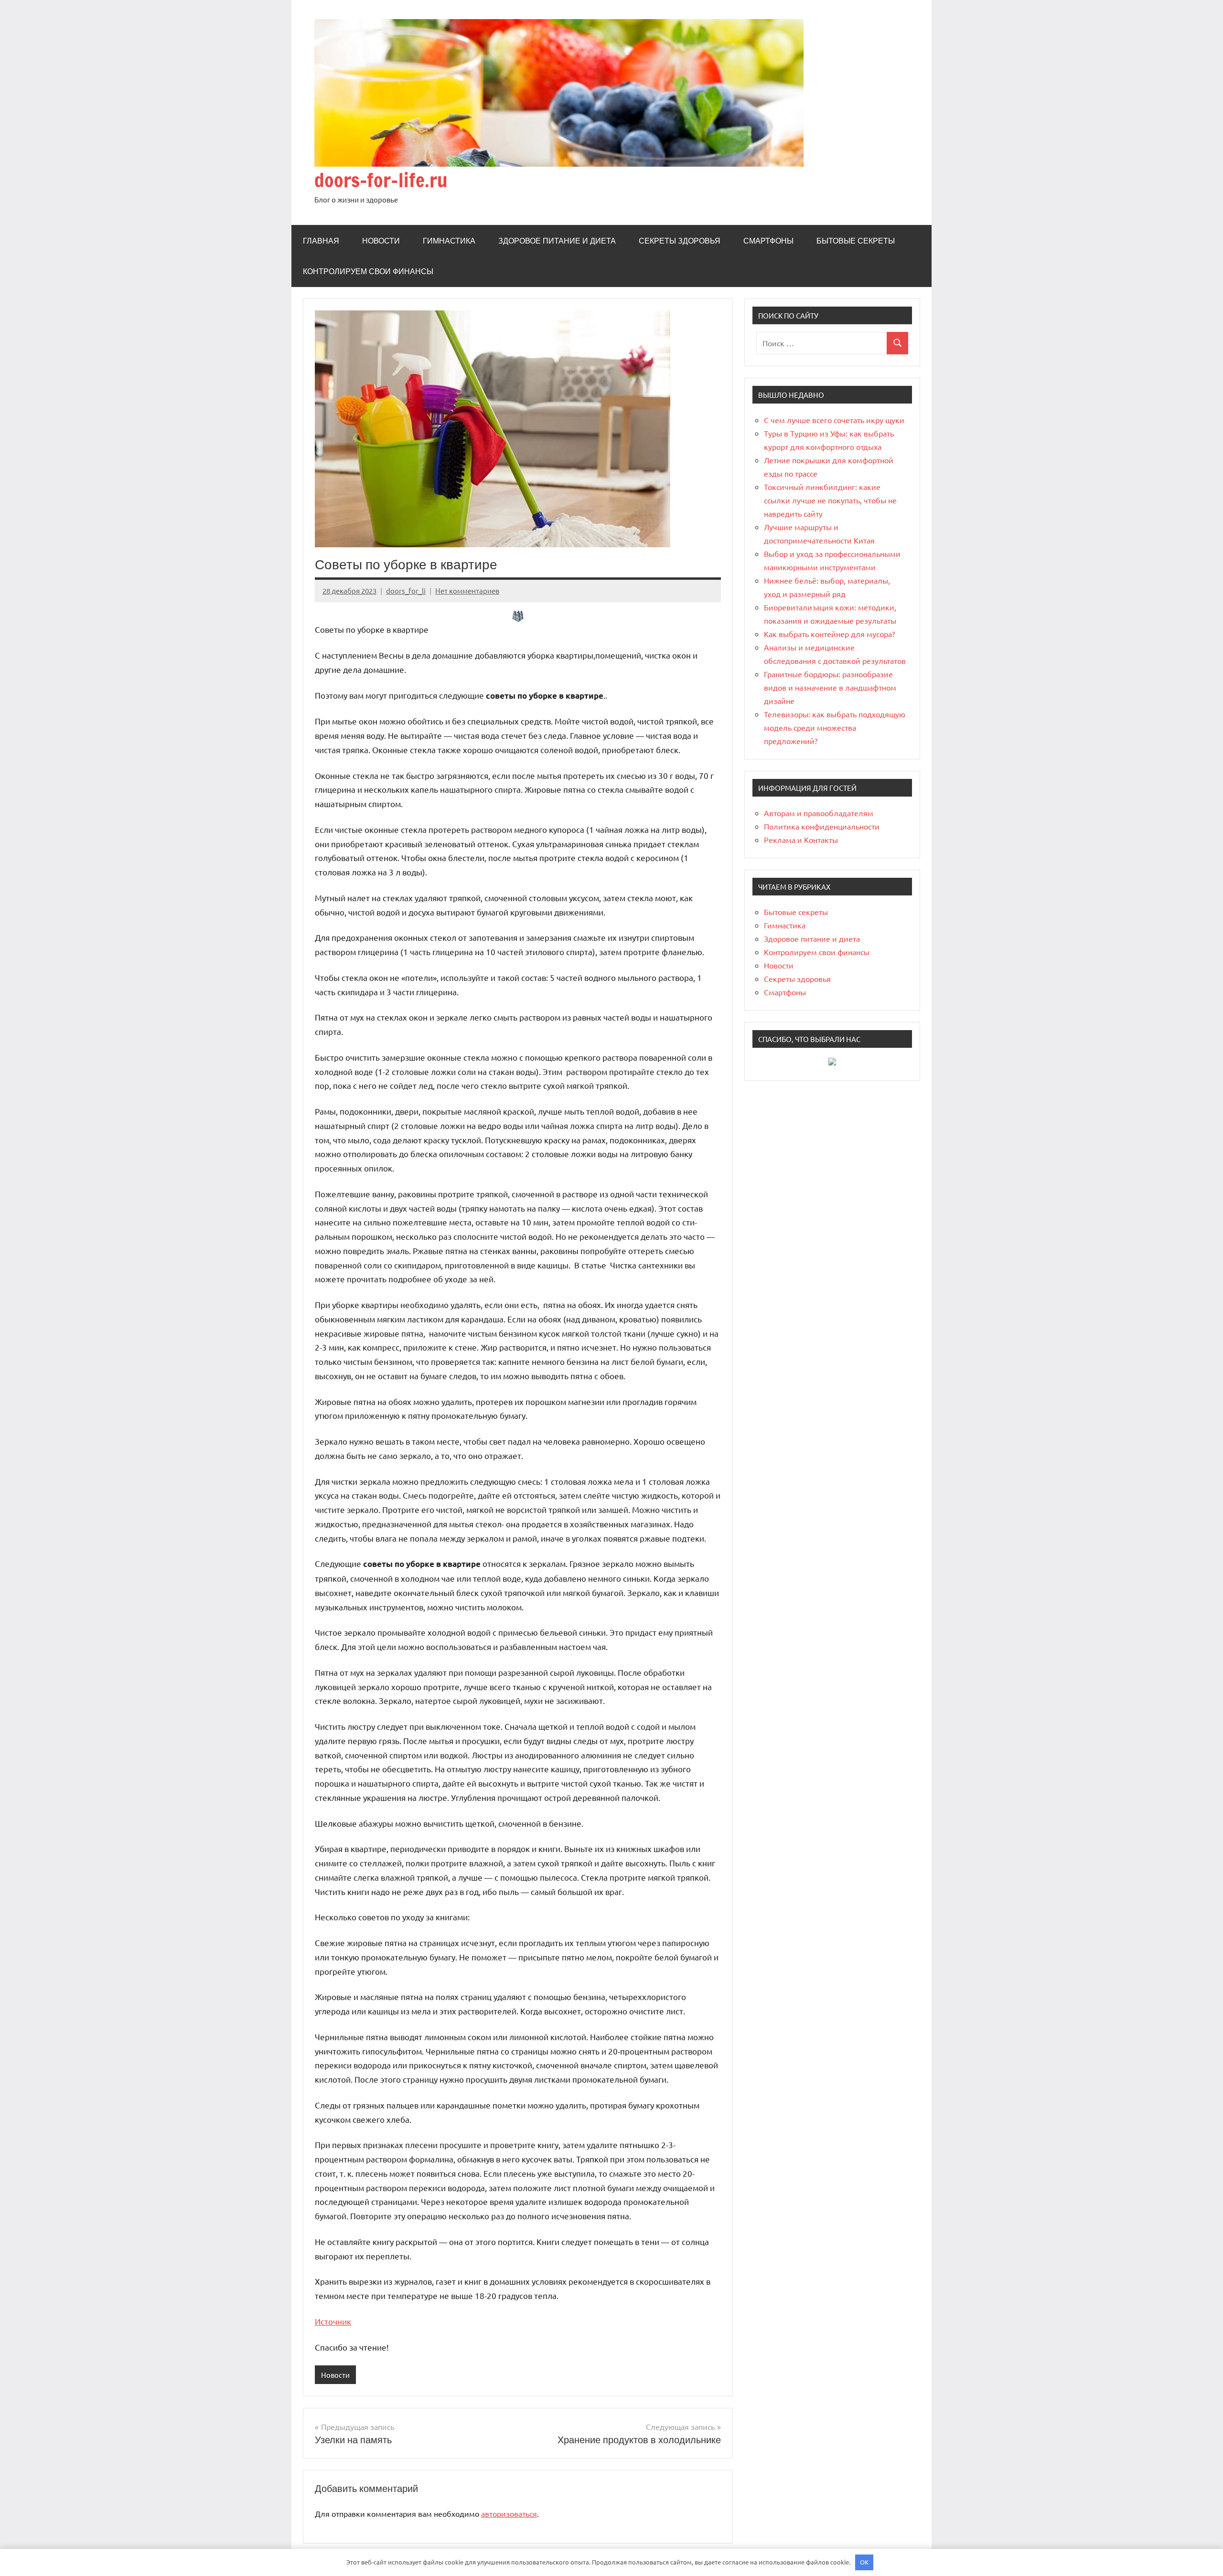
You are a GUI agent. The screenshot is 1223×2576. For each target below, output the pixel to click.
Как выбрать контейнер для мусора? (829, 634)
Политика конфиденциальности (822, 826)
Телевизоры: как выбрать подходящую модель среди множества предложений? (835, 727)
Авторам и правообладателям (819, 813)
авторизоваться (509, 2513)
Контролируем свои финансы (368, 271)
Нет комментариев (467, 591)
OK (864, 2562)
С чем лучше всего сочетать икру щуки (834, 420)
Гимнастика (449, 241)
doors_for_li (406, 591)
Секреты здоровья (680, 241)
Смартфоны (768, 241)
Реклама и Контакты (801, 840)
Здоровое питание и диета (557, 241)
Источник (333, 2321)
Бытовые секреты (856, 241)
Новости (381, 241)
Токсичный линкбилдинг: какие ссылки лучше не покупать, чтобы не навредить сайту (830, 500)
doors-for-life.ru (381, 180)
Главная (321, 241)
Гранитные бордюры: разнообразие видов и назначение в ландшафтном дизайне (830, 687)
